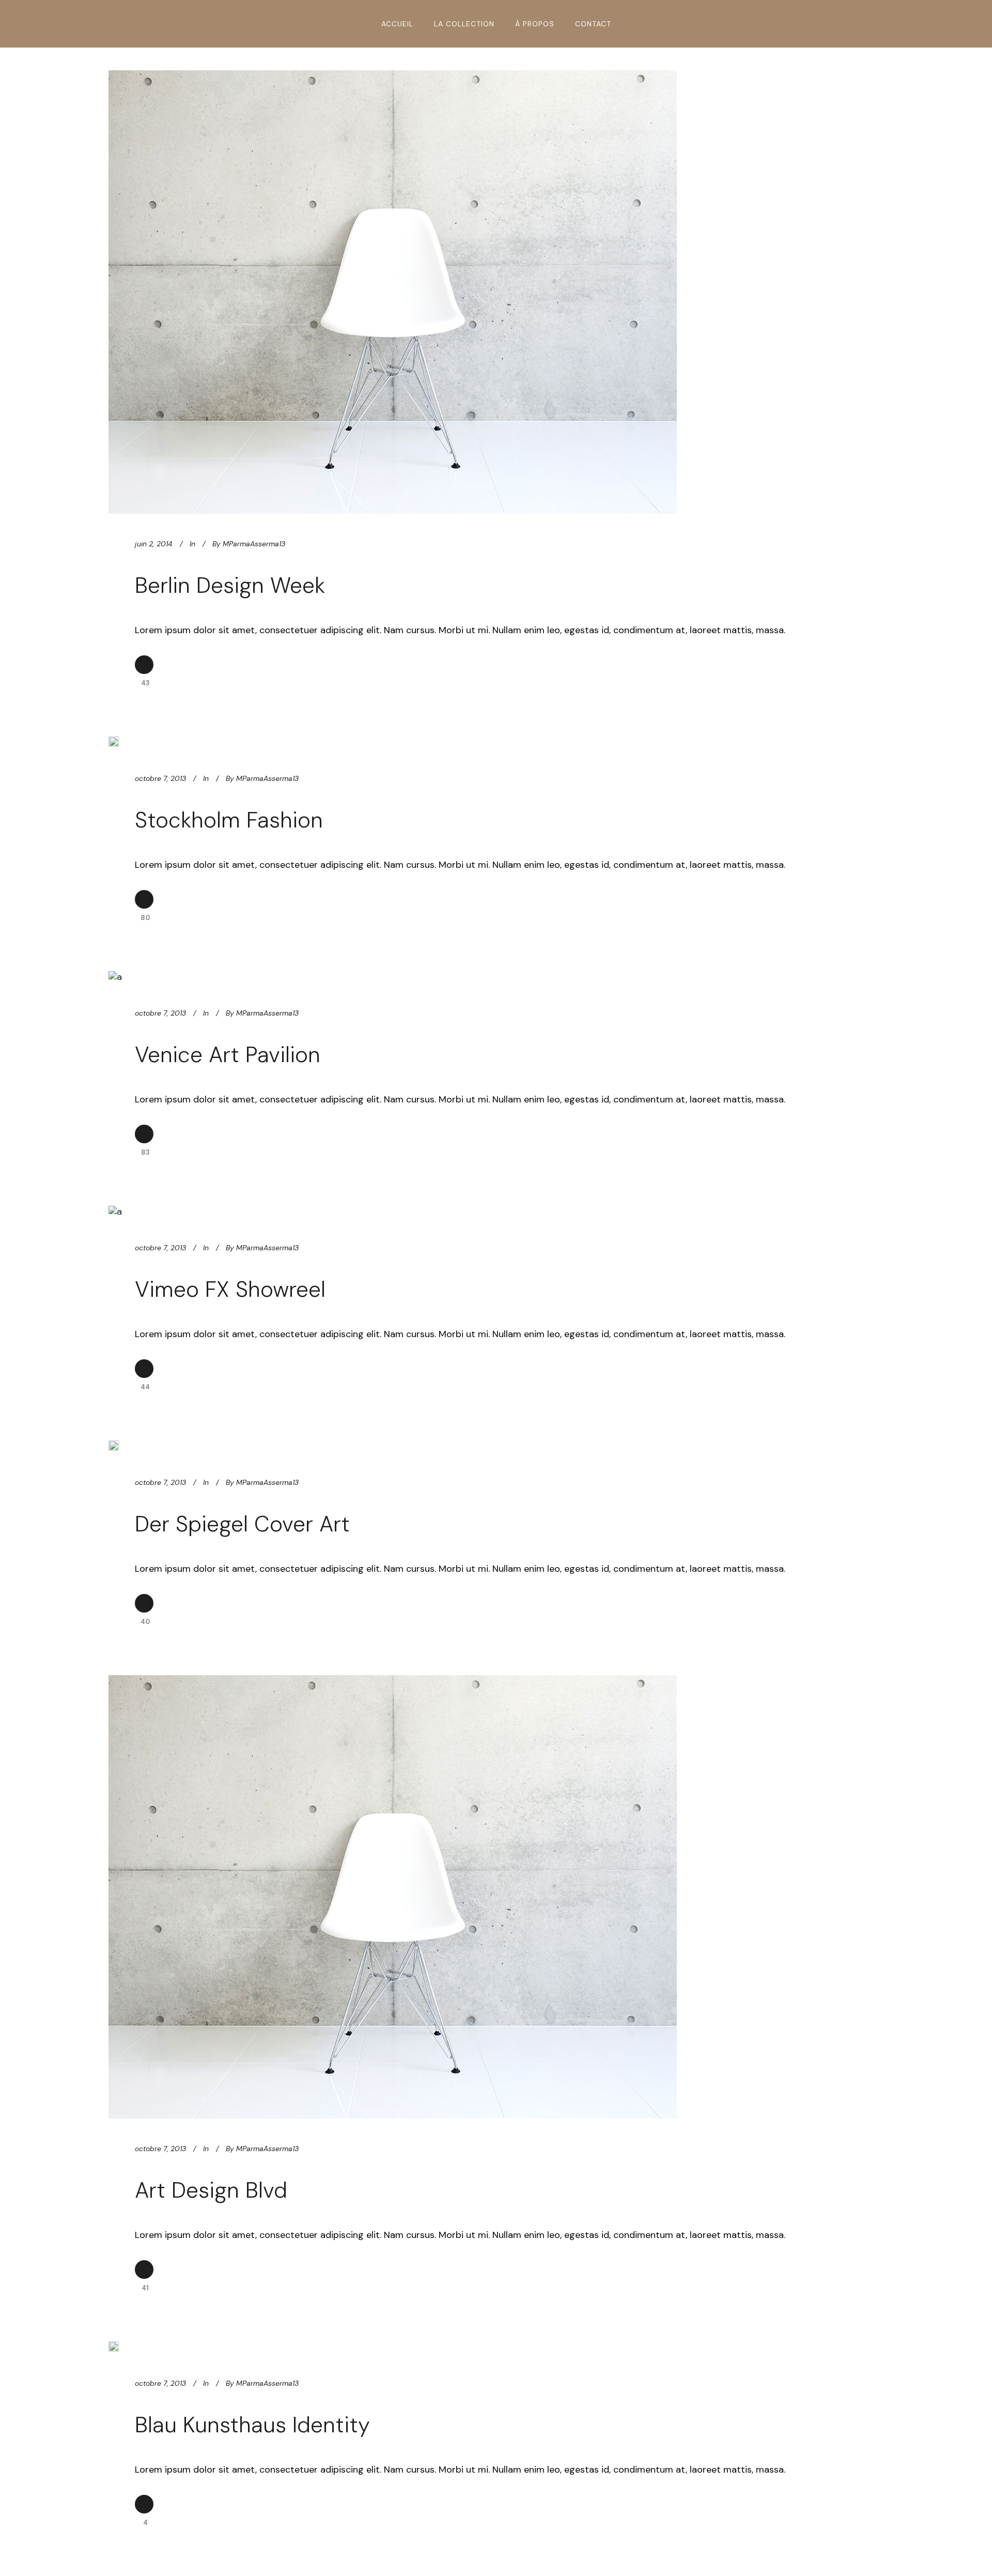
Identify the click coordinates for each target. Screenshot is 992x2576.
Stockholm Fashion (229, 820)
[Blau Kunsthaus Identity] (114, 2347)
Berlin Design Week (230, 585)
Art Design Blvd (211, 2190)
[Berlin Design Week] (393, 292)
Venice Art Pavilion (228, 1055)
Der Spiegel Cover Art (242, 1524)
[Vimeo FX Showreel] (115, 1212)
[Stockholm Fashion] (114, 742)
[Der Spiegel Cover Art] (114, 1446)
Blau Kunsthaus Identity (252, 2425)
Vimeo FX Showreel (230, 1289)
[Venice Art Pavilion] (115, 977)
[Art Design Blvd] (393, 1897)
